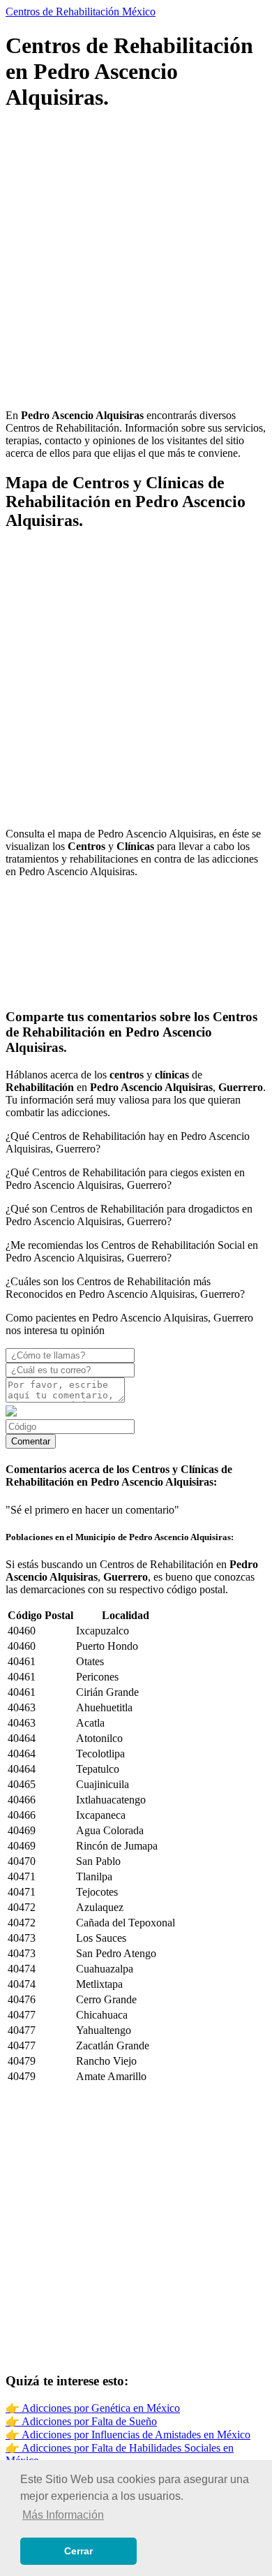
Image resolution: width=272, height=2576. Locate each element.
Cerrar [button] (78, 2551)
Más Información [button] (63, 2515)
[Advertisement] (136, 262)
